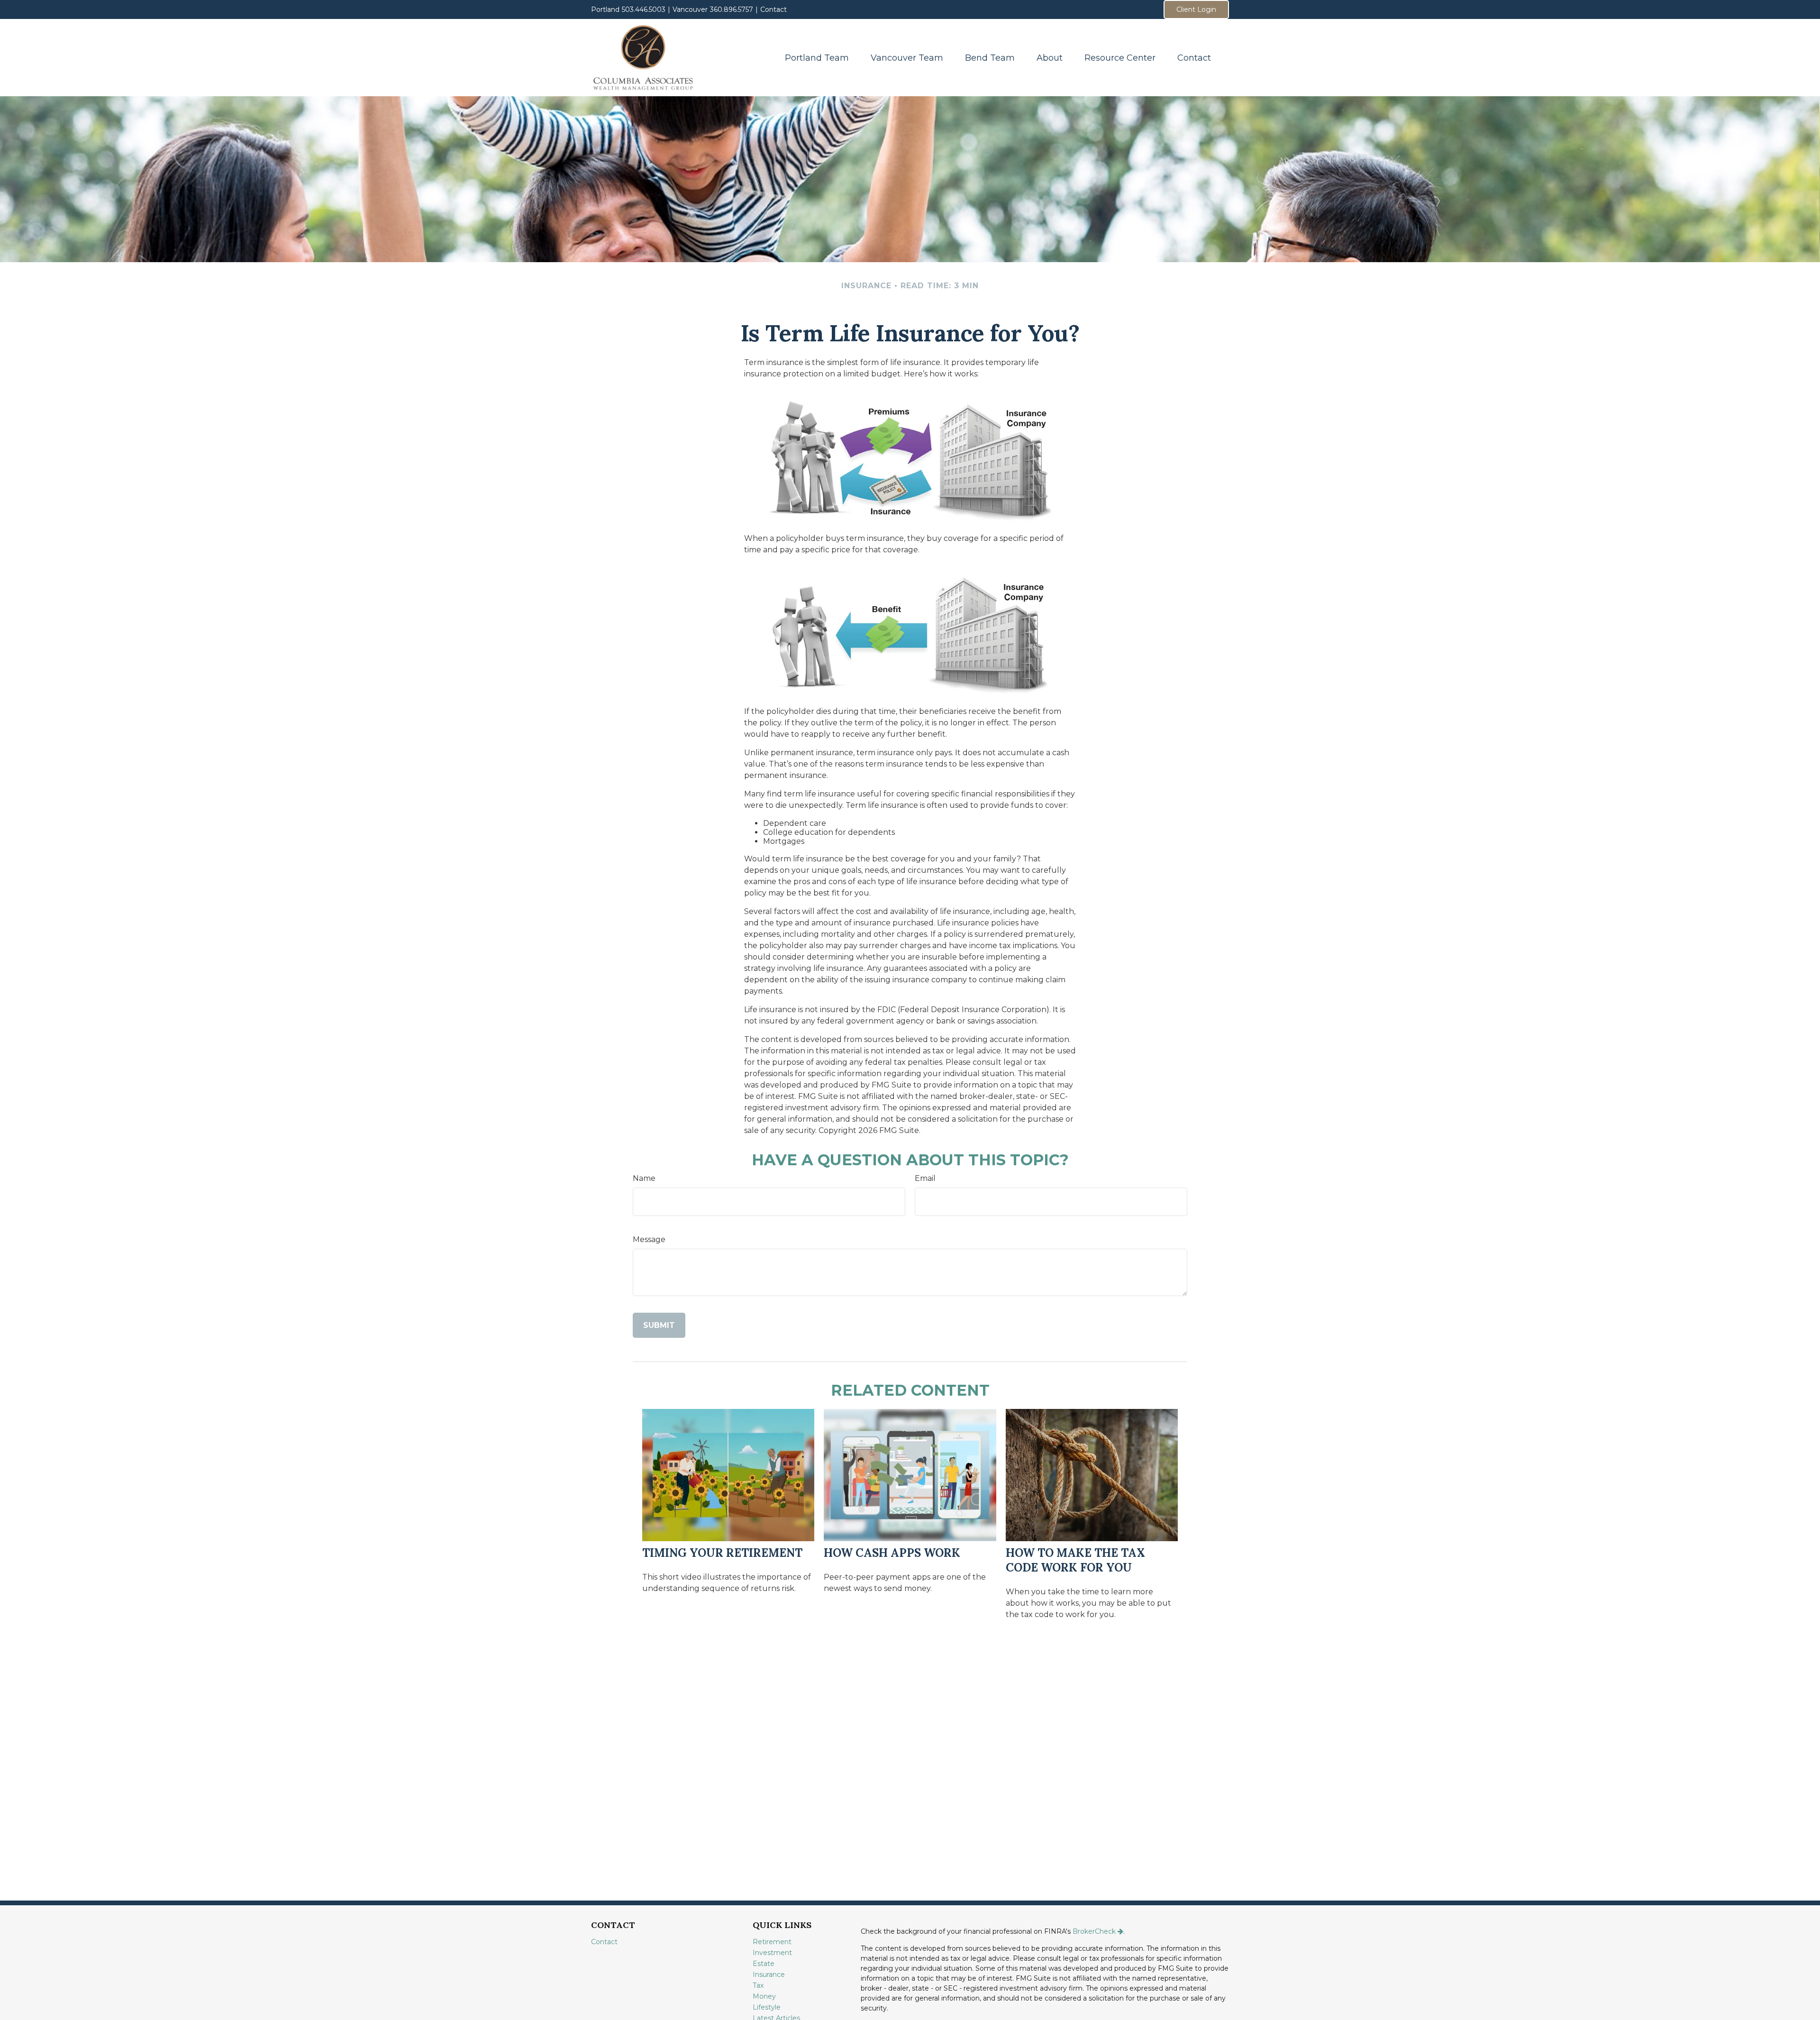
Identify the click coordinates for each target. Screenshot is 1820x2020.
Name (644, 1178)
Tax (758, 1985)
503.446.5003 (644, 9)
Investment (772, 1953)
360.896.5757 (732, 9)
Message (649, 1239)
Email (925, 1178)
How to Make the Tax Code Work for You (1075, 1560)
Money (764, 1996)
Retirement (772, 1942)
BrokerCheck (1094, 1931)
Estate (764, 1964)
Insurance (769, 1974)
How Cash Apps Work (892, 1553)
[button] (817, 58)
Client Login (1196, 9)
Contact (773, 9)
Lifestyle (767, 2007)
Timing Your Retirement (722, 1553)
